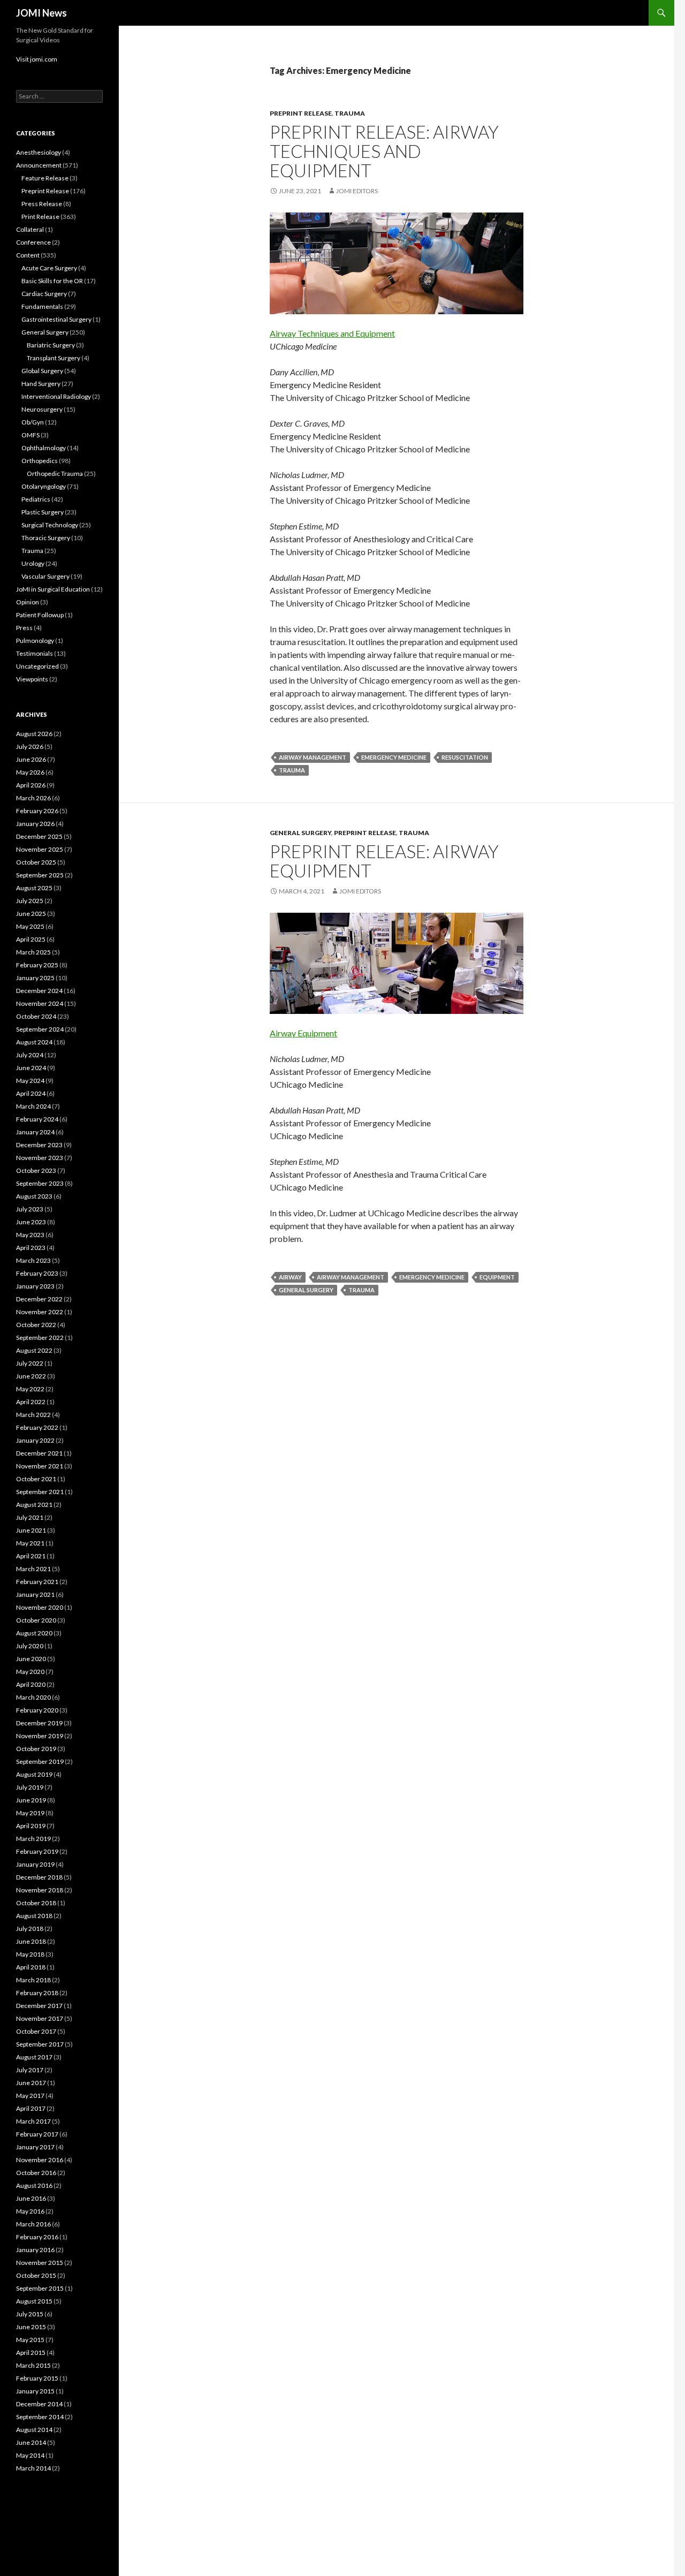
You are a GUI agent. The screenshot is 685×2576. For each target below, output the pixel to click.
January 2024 (35, 1132)
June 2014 (31, 2442)
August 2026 (34, 734)
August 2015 (34, 2301)
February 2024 (37, 1119)
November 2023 (40, 1158)
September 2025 (40, 875)
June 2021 (31, 1530)
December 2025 (39, 836)
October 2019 (36, 1749)
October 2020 (36, 1620)
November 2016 (40, 2160)
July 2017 (30, 2070)
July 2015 (30, 2314)
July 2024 (30, 1055)
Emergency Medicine (394, 757)
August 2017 (34, 2057)
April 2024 (31, 1093)
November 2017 (40, 2018)
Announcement (39, 165)
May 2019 (30, 1813)
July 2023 (30, 1209)
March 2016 (33, 2224)
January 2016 (35, 2250)
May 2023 (30, 1235)
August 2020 (34, 1633)
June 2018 (31, 1941)
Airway (290, 1277)
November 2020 (40, 1607)
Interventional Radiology (56, 396)
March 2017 (33, 2121)
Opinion (28, 602)
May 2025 (30, 926)
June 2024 (31, 1068)
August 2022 (34, 1350)
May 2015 (30, 2340)
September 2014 (40, 2417)
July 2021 (30, 1517)
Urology (33, 563)
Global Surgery (42, 371)
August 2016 (34, 2185)
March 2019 (33, 1839)
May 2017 (30, 2096)
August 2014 (34, 2430)
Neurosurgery (42, 409)
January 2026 (35, 824)
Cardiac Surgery (44, 294)
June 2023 (31, 1222)
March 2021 (33, 1569)
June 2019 (31, 1800)
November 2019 (40, 1736)
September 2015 (40, 2288)
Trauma (350, 113)
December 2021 (39, 1453)
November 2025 (40, 849)
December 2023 (39, 1145)
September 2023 (40, 1183)
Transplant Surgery (54, 358)
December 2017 (39, 2006)
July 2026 (30, 747)
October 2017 (36, 2031)
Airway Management (313, 757)
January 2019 (35, 1864)
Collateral (30, 229)
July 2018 (30, 1929)
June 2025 (31, 914)
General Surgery (300, 833)
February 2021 (37, 1582)
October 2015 (36, 2275)
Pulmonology (35, 641)
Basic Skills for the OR (52, 281)
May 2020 (30, 1672)
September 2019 (40, 1761)
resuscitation (465, 757)
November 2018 (40, 1890)
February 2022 (37, 1427)
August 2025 (34, 888)
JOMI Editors (357, 191)
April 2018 (31, 1967)
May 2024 (30, 1081)
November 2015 (40, 2263)
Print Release (40, 217)
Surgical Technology (50, 525)
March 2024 (33, 1106)
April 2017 (31, 2108)
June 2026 (31, 759)
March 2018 (33, 1980)
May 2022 (30, 1389)
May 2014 (30, 2455)
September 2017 (40, 2044)
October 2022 (36, 1325)
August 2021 (34, 1505)
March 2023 (33, 1260)
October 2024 (36, 1016)
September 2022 (40, 1338)
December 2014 (39, 2404)
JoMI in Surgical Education (53, 589)
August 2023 (34, 1196)
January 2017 (35, 2147)
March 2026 (33, 798)
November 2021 (40, 1466)
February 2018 (37, 1993)
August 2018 (34, 1916)
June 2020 (31, 1659)
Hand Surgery (41, 384)
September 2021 (40, 1492)
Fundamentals (42, 306)
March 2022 (33, 1415)
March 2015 (33, 2365)
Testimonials (35, 653)
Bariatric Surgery (51, 345)
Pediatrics (36, 499)
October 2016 (36, 2173)
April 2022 (31, 1402)
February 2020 (37, 1710)
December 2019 (39, 1723)
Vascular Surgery (45, 576)
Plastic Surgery (43, 512)
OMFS (31, 435)
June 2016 (31, 2198)
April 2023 (31, 1248)
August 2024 (34, 1042)
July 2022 (30, 1363)
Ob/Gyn (33, 422)
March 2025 (33, 952)
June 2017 (31, 2083)
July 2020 (30, 1646)
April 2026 (31, 785)
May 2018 (30, 1954)
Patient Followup (40, 615)
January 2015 (35, 2391)
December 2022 (39, 1299)
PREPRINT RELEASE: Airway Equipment (384, 861)
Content (28, 255)
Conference (33, 242)
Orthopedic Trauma (55, 473)
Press (24, 628)
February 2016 (37, 2237)
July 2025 (30, 901)
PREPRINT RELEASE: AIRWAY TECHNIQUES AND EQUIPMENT (384, 151)
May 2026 (30, 772)
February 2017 (37, 2134)
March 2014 (33, 2468)
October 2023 (36, 1170)
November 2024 (40, 1003)
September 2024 (40, 1029)
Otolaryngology (44, 486)
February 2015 (37, 2378)
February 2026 (37, 811)
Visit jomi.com (37, 59)
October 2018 (36, 1903)
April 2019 (31, 1826)
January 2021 (35, 1594)
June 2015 (31, 2327)
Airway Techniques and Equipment (332, 333)
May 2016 (30, 2211)
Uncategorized (37, 666)
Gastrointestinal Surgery (56, 319)
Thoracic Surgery (46, 538)
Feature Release (45, 178)
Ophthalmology (44, 448)
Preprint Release (301, 113)
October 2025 (36, 862)
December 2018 (39, 1877)
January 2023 (35, 1286)
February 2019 (37, 1851)
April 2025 (31, 939)
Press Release (42, 204)
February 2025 (37, 965)
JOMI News (41, 13)
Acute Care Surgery (49, 268)
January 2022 (35, 1440)
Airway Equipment (303, 1033)
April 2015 (31, 2353)
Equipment (497, 1277)
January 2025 (35, 978)
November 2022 (40, 1312)
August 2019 (34, 1774)
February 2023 (37, 1273)
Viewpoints (32, 679)
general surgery (306, 1290)
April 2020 (31, 1684)
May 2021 (30, 1543)
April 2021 (31, 1556)
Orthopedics (40, 461)
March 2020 (33, 1697)
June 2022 (31, 1376)
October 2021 (36, 1479)
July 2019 (30, 1787)
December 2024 (39, 991)
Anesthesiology (39, 152)
